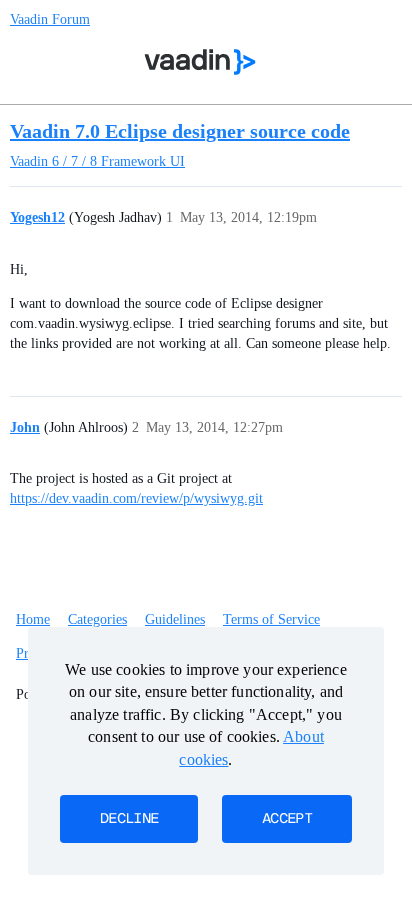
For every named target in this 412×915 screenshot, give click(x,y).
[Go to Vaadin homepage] (200, 62)
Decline (129, 819)
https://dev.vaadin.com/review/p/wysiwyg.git (136, 498)
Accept (287, 819)
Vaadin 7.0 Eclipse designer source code (180, 131)
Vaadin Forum (50, 19)
